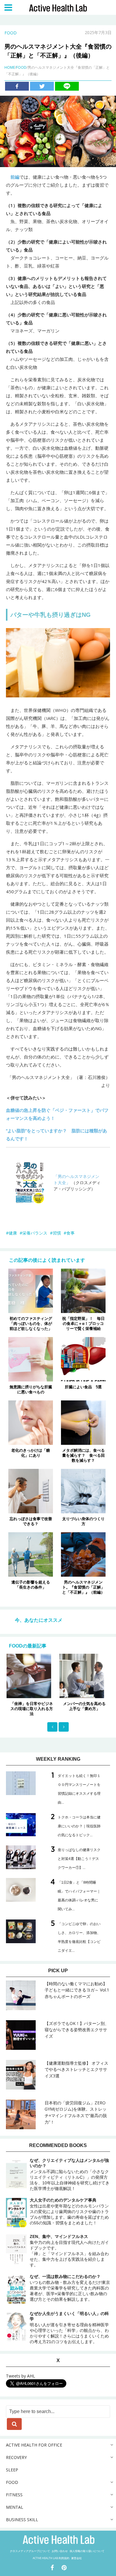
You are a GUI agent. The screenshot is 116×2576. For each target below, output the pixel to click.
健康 (13, 1233)
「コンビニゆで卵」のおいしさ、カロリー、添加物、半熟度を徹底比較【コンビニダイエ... (79, 1937)
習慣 (57, 1233)
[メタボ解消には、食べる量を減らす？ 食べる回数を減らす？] (83, 1422)
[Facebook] (17, 86)
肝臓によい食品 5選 (83, 1387)
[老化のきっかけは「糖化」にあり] (31, 1422)
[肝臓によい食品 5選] (83, 1359)
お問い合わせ (60, 2551)
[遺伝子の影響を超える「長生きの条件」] (31, 1554)
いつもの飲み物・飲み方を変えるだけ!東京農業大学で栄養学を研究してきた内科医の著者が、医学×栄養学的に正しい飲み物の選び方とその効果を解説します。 (70, 2288)
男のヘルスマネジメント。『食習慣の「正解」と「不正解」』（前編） (83, 1587)
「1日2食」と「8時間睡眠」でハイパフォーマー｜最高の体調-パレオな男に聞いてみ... (79, 1896)
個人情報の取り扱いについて (87, 2551)
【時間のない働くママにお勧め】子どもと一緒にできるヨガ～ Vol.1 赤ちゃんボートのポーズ (77, 1990)
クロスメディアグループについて (30, 2551)
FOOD (11, 33)
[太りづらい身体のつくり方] (83, 1490)
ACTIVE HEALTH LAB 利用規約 (51, 2558)
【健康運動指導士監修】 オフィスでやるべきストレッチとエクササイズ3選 (76, 2070)
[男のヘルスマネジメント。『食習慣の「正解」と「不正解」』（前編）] (83, 1554)
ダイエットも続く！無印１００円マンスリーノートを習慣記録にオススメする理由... (79, 1789)
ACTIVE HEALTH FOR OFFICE (34, 2445)
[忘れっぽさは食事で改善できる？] (31, 1490)
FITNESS (14, 2495)
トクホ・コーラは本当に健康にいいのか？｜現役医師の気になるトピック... (79, 1826)
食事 (70, 1233)
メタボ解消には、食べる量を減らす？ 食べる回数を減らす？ (83, 1455)
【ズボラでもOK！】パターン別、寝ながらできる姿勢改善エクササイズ (77, 2030)
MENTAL (15, 2507)
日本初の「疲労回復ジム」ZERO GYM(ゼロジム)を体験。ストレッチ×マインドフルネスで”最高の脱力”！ (76, 2112)
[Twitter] (42, 86)
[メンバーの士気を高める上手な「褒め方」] (58, 1676)
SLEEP (12, 2470)
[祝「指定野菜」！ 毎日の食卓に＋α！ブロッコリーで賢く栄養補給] (83, 1290)
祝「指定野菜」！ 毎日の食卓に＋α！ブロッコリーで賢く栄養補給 (83, 1324)
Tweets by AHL (21, 2376)
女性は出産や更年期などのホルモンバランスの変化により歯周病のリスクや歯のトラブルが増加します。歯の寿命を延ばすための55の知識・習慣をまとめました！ (69, 2211)
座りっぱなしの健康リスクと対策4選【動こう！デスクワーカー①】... (79, 1859)
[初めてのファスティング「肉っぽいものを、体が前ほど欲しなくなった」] (31, 1290)
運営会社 (76, 2558)
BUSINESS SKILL (22, 2520)
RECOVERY (16, 2457)
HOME (10, 67)
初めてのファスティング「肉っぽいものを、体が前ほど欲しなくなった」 (31, 1324)
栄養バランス (35, 1233)
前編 (15, 177)
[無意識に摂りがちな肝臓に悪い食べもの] (31, 1359)
